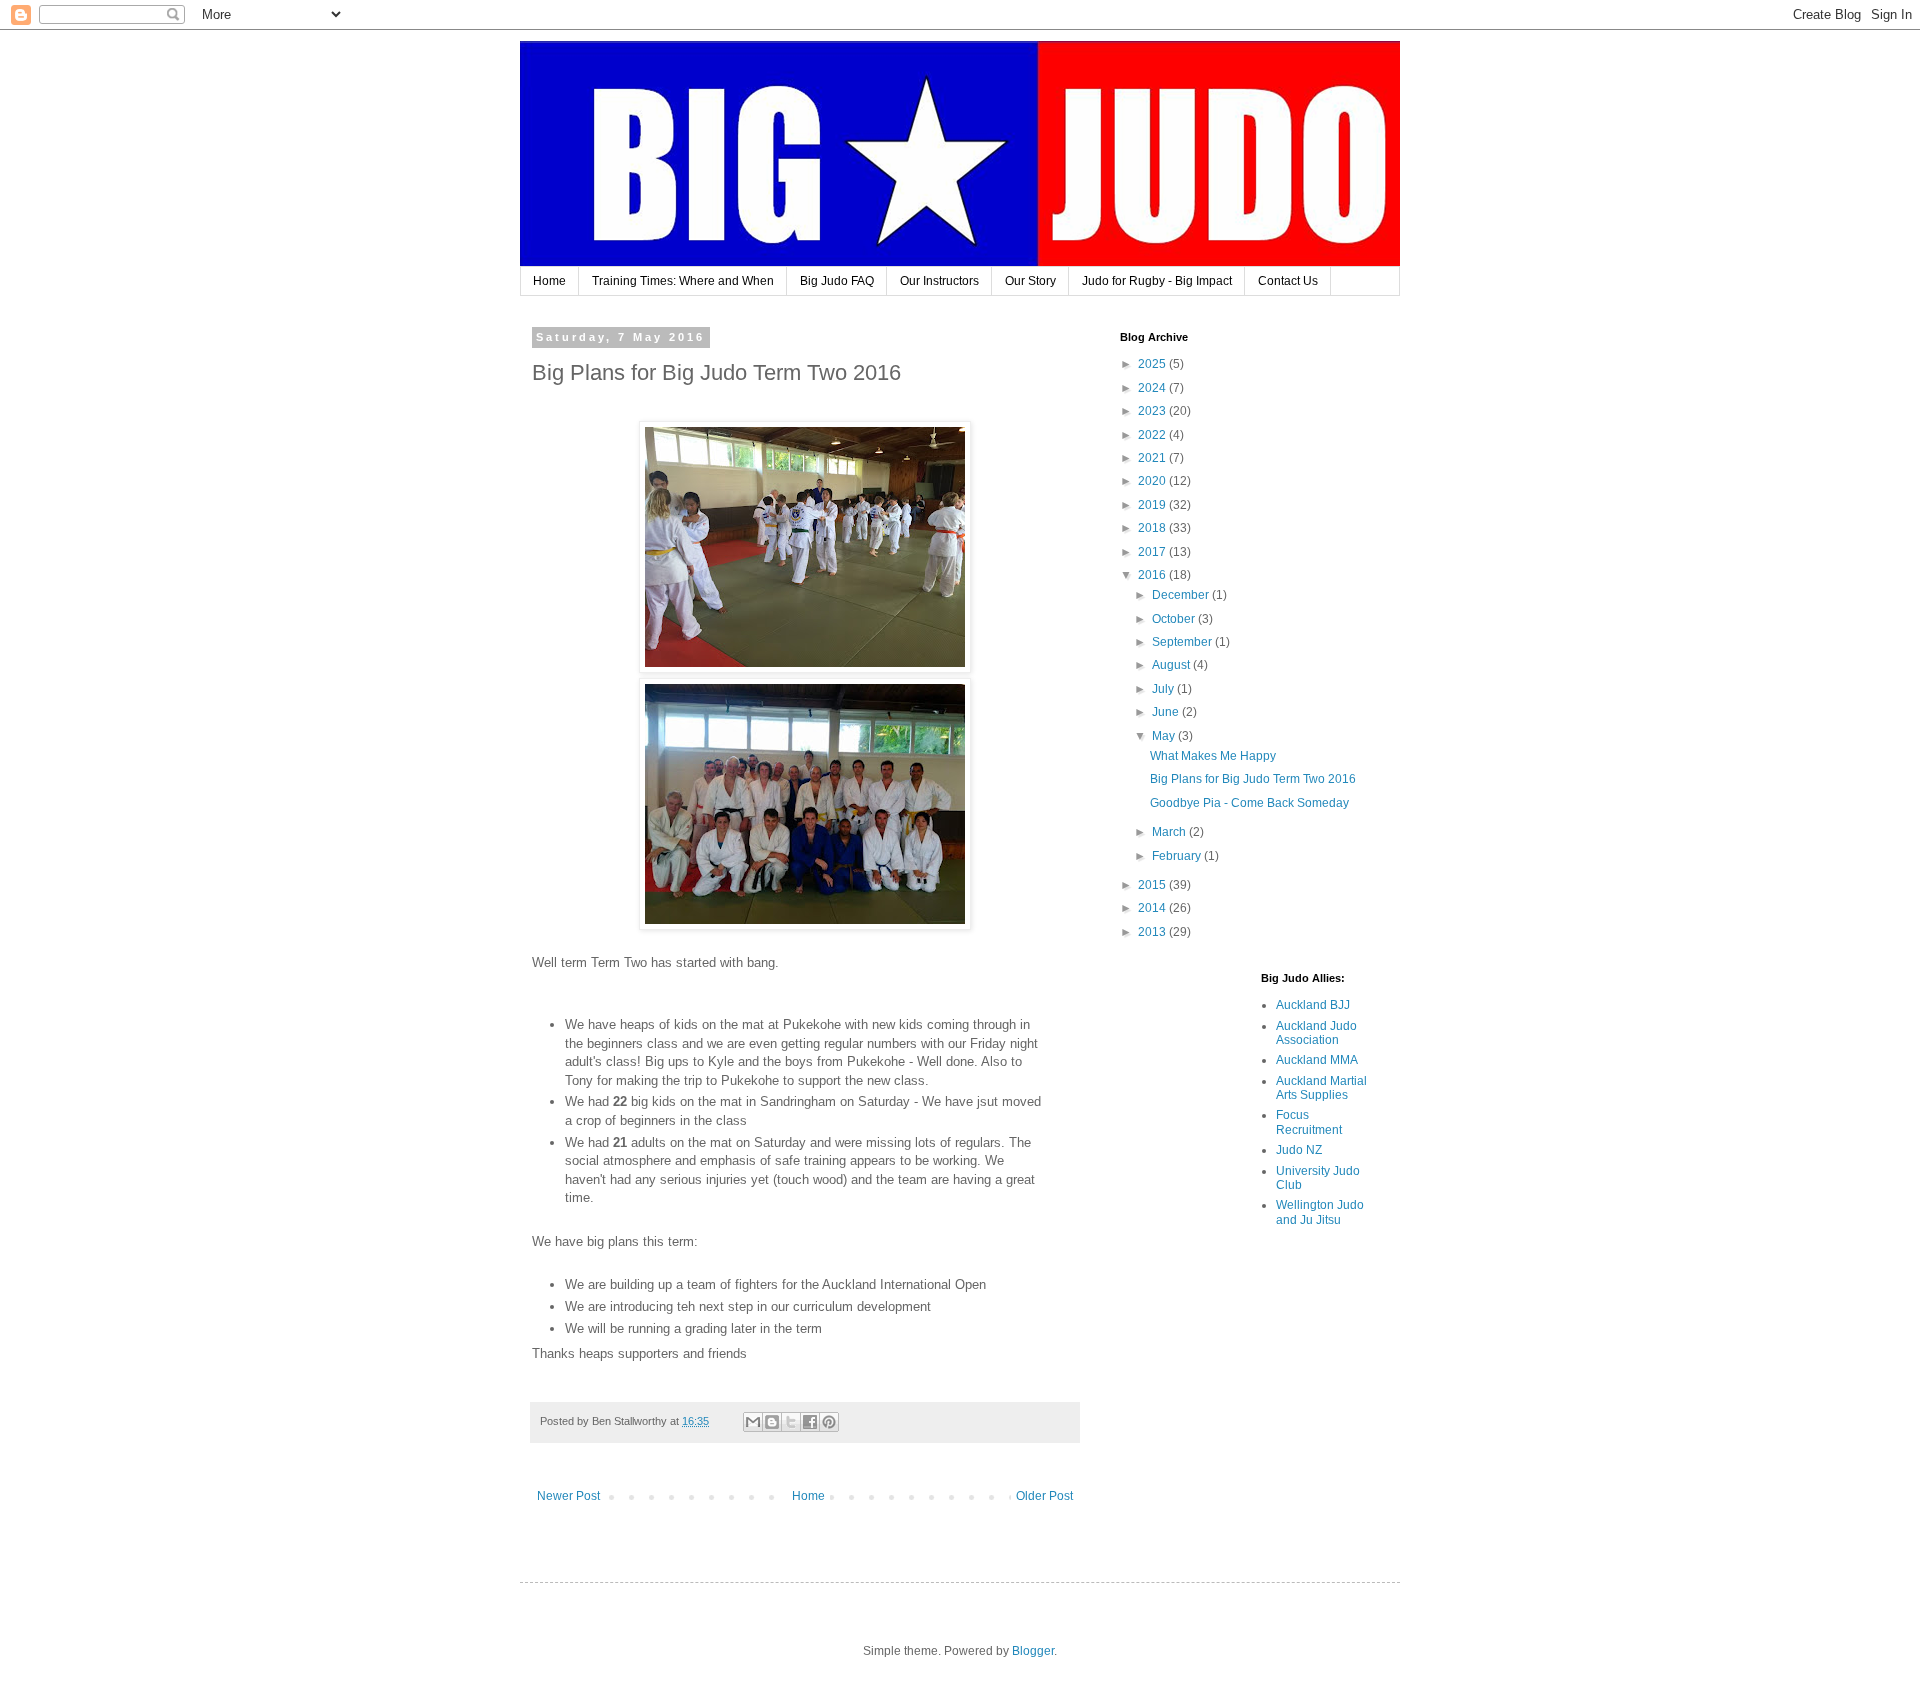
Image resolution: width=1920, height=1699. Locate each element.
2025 (1153, 364)
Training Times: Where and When (683, 281)
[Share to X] (791, 1422)
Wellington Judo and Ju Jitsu (1320, 1212)
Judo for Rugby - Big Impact (1157, 281)
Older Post (1044, 1496)
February (1178, 856)
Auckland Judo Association (1316, 1033)
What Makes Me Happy (1213, 756)
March (1170, 832)
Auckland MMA (1317, 1060)
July (1164, 689)
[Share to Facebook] (810, 1422)
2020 (1153, 481)
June (1167, 712)
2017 (1153, 552)
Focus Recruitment (1309, 1122)
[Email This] (753, 1422)
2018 (1153, 528)
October (1175, 619)
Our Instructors (939, 281)
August (1172, 665)
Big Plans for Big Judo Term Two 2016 (1253, 779)
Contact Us (1288, 281)
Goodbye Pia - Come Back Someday (1249, 803)
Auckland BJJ (1313, 1005)
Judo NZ (1299, 1150)
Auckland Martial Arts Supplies (1321, 1088)
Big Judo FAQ (837, 281)
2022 (1153, 435)
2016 (1153, 575)
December (1182, 595)
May (1165, 736)
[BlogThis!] (772, 1422)
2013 (1153, 932)
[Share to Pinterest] (829, 1422)
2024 (1153, 388)
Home (549, 281)
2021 (1153, 458)
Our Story (1030, 281)
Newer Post (568, 1496)
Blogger (1033, 1651)
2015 (1153, 885)
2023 (1153, 411)
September (1183, 642)
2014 (1153, 908)
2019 (1153, 505)
